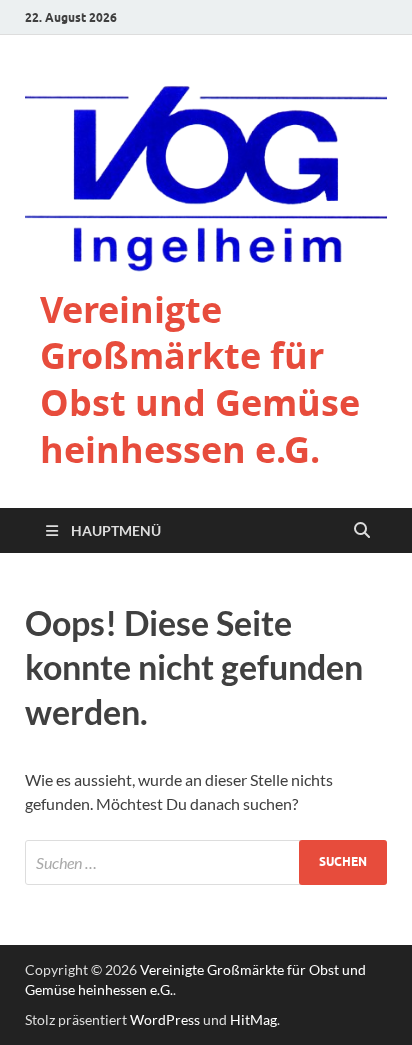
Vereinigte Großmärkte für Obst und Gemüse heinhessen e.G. (200, 379)
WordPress (165, 1019)
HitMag (253, 1019)
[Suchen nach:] (206, 862)
